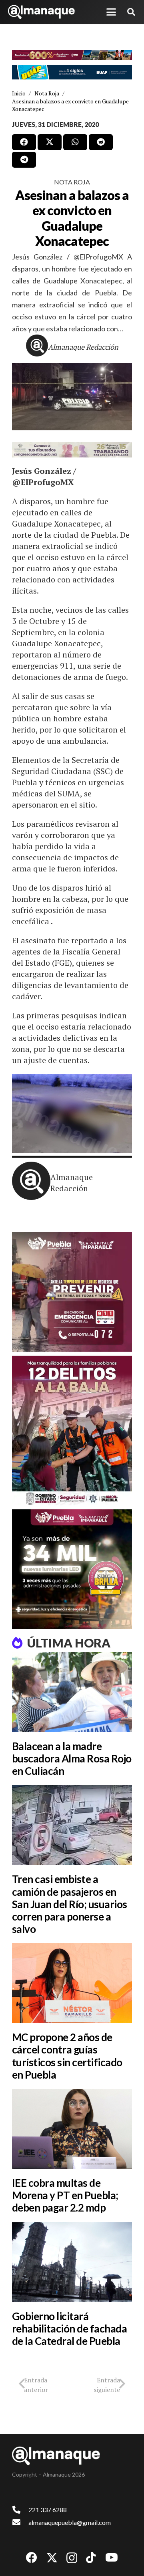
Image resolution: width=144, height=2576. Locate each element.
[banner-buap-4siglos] (72, 72)
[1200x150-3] (72, 450)
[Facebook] (32, 2558)
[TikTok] (91, 2558)
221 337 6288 (48, 2510)
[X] (52, 2558)
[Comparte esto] (24, 142)
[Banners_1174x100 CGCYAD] (72, 55)
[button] (111, 12)
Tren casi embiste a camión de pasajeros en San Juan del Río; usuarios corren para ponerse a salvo (69, 1904)
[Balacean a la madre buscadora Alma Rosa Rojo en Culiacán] (72, 1692)
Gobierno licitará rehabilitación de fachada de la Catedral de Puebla (69, 2328)
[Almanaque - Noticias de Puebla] (41, 12)
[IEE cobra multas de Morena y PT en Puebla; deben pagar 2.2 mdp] (72, 2129)
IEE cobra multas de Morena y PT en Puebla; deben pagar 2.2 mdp (65, 2195)
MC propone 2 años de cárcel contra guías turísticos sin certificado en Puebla (67, 2056)
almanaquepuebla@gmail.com (70, 2522)
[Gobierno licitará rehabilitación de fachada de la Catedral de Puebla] (72, 2262)
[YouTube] (112, 2558)
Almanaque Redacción (83, 347)
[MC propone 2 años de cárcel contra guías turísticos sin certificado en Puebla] (72, 1983)
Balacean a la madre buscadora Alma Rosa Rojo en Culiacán (72, 1758)
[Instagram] (72, 2558)
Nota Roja (72, 182)
